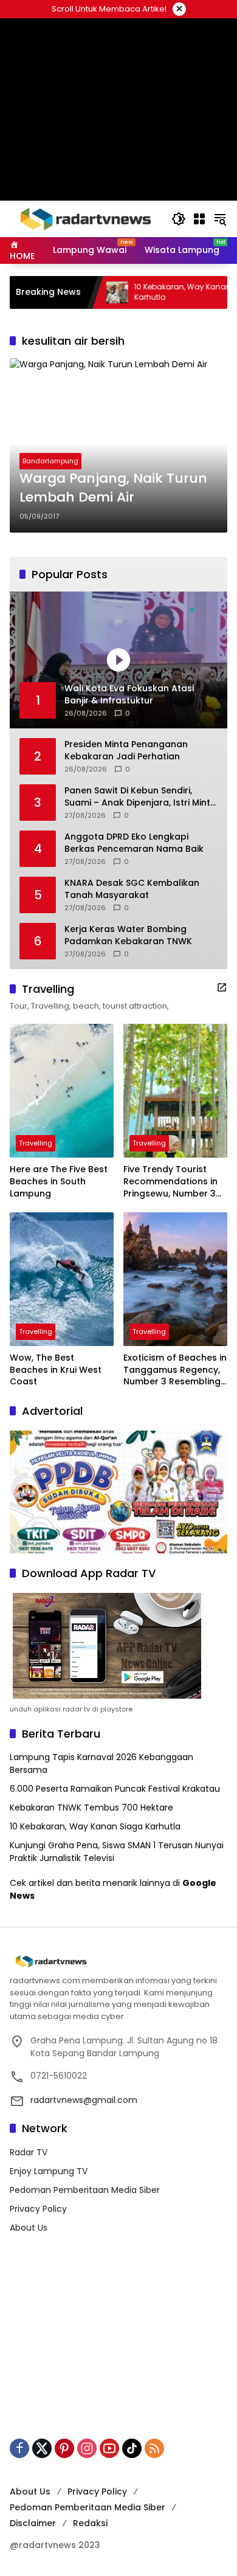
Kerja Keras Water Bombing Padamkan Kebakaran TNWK (128, 935)
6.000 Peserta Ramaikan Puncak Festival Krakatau (115, 1789)
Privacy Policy (38, 2209)
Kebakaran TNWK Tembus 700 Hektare (91, 1808)
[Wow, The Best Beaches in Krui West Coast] (62, 1279)
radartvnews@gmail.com (84, 2100)
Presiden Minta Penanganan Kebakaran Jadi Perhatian (126, 751)
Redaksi (90, 2523)
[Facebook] (19, 2448)
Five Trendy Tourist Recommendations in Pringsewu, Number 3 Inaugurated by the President (170, 1182)
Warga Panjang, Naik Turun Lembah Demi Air (113, 488)
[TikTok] (132, 2448)
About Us (29, 2228)
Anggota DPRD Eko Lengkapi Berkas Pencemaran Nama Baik (134, 843)
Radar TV (29, 2152)
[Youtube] (109, 2448)
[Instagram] (87, 2448)
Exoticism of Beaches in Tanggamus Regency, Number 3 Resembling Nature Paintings (175, 1370)
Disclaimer (33, 2523)
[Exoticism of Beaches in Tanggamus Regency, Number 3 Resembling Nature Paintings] (175, 1279)
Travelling (36, 1143)
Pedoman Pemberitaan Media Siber (85, 2190)
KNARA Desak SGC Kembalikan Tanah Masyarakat (132, 889)
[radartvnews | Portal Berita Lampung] (84, 218)
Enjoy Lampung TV (49, 2171)
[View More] (222, 987)
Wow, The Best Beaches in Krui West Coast (56, 1370)
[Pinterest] (64, 2448)
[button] (179, 219)
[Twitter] (42, 2448)
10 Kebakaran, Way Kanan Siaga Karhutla (95, 1826)
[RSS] (154, 2448)
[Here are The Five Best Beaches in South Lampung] (62, 1091)
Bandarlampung (50, 461)
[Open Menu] (199, 219)
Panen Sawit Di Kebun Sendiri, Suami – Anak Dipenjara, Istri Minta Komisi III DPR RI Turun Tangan (140, 797)
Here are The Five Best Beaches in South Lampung (59, 1181)
